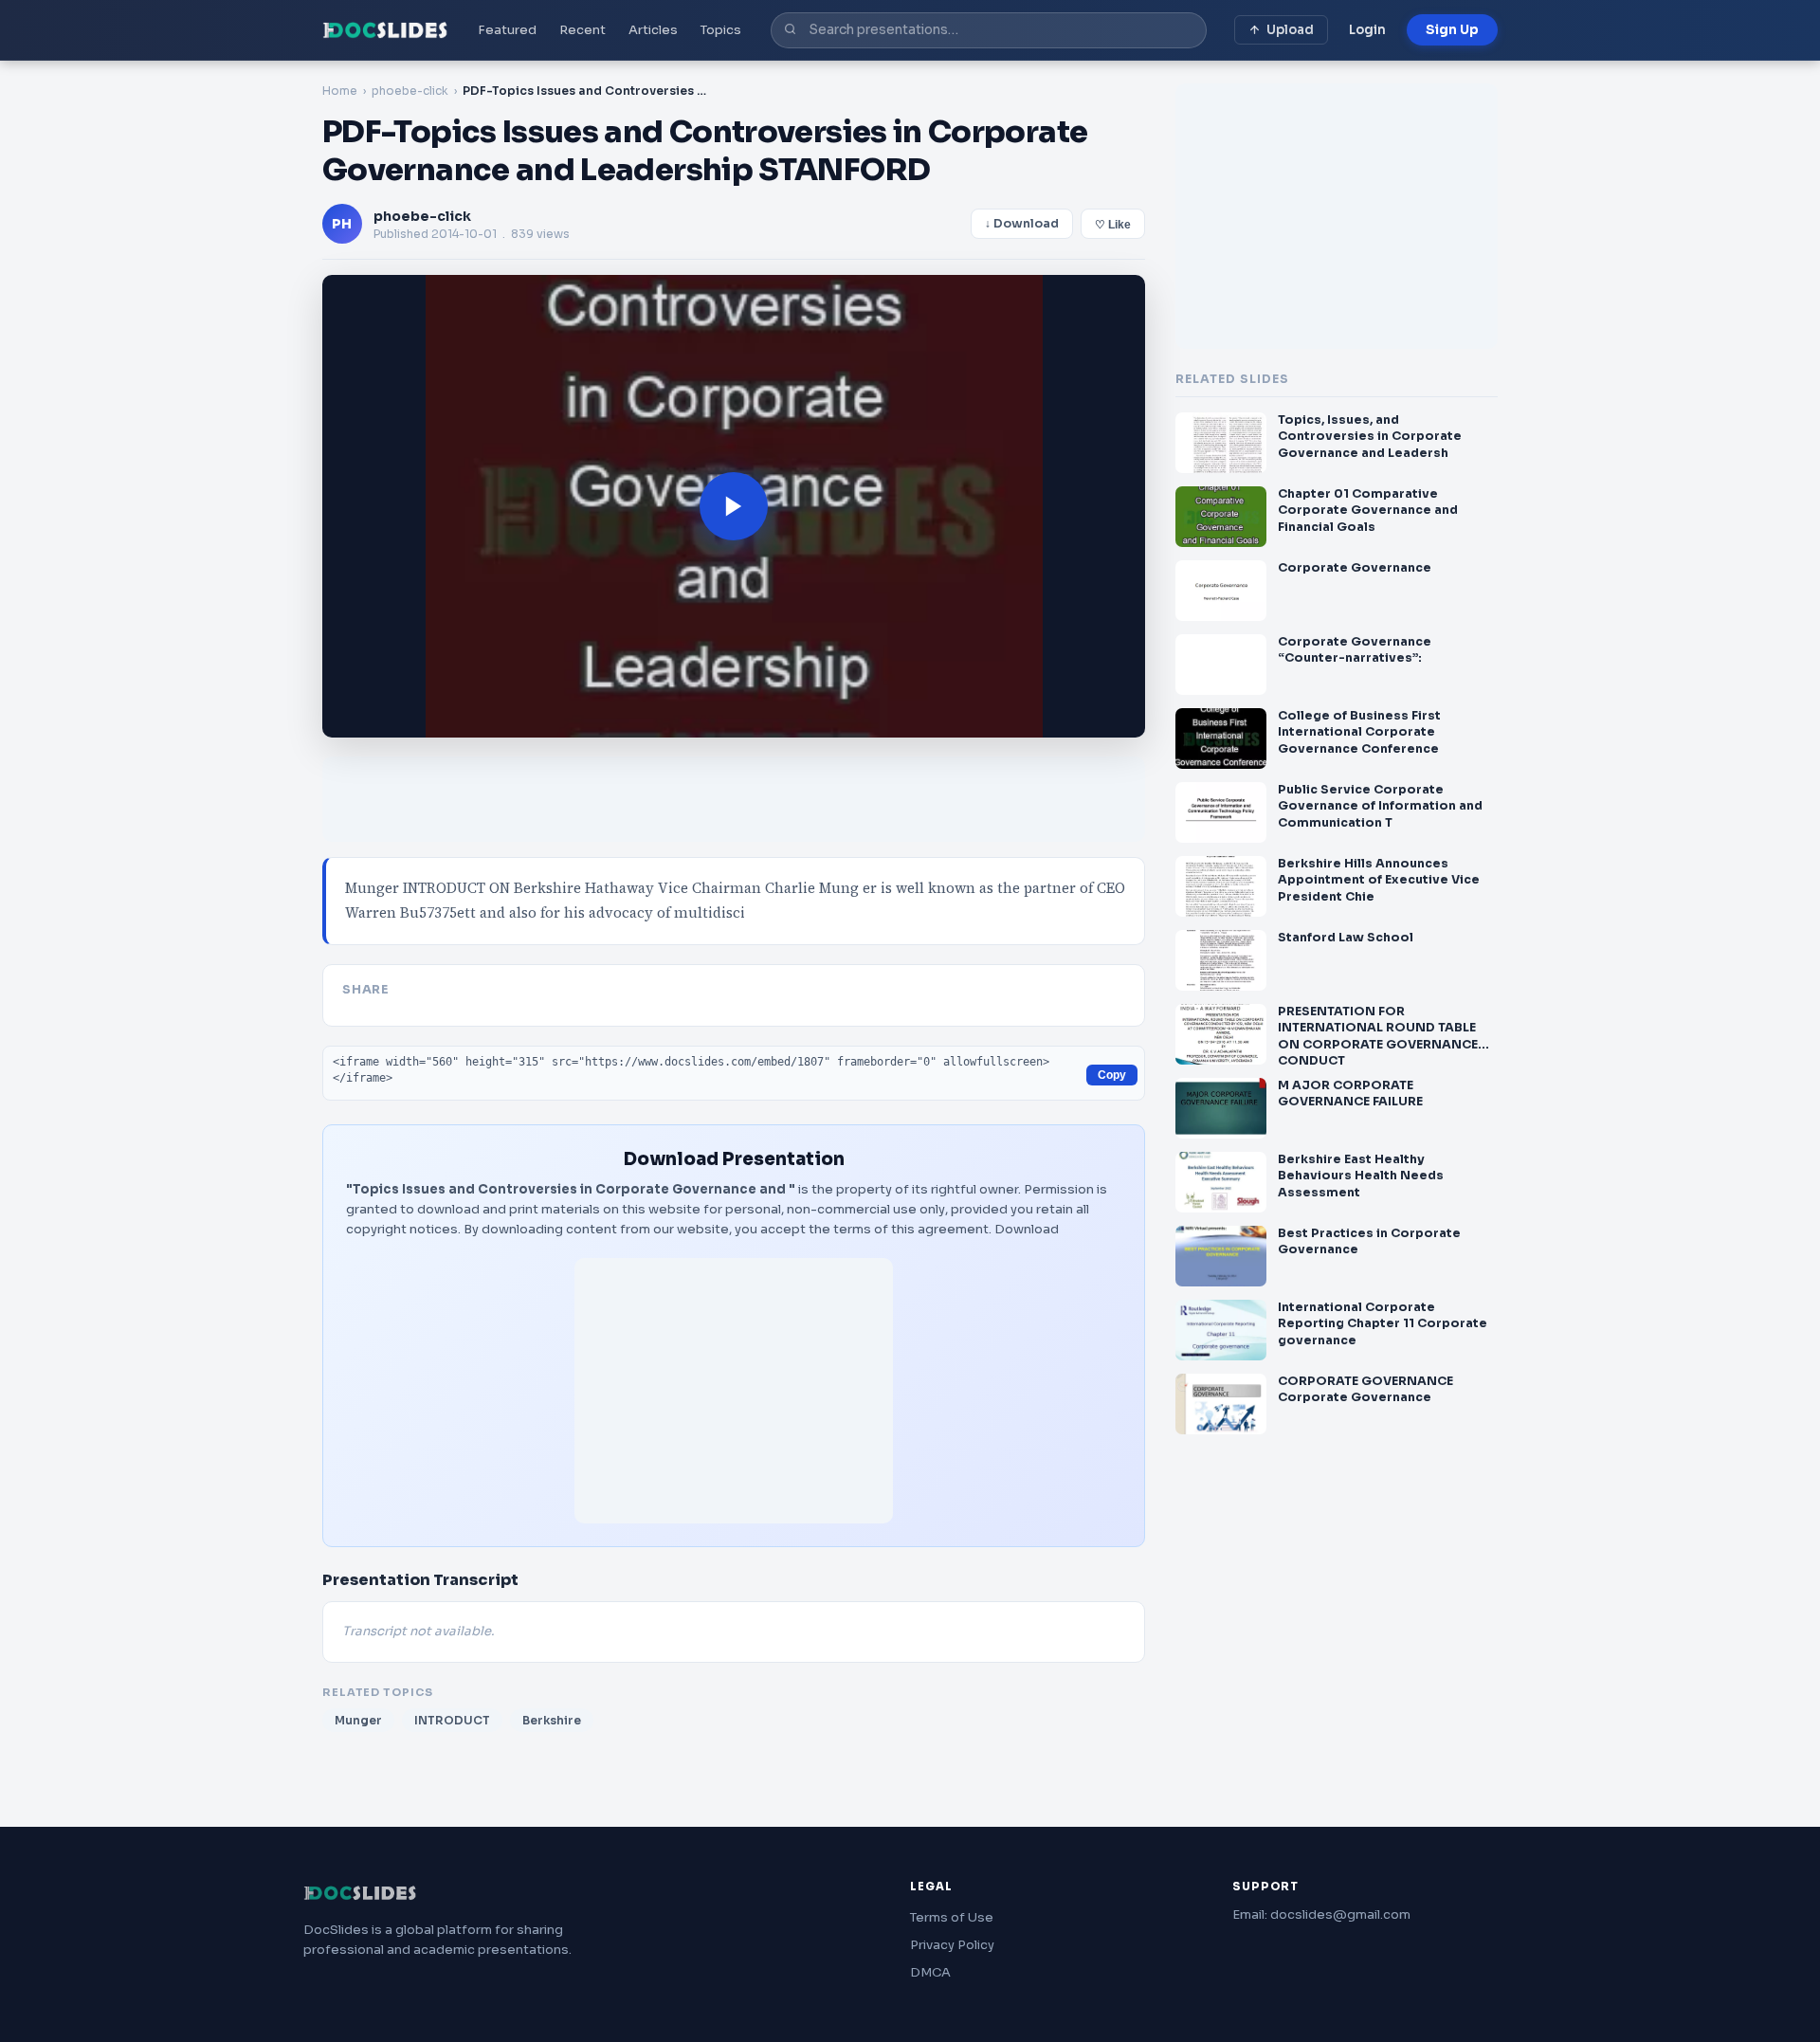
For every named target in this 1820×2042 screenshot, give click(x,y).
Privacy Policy (952, 1945)
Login (1367, 30)
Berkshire (552, 1720)
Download (1027, 1229)
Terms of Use (952, 1917)
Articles (653, 30)
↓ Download (1022, 224)
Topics (721, 30)
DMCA (930, 1972)
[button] (734, 506)
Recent (582, 30)
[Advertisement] (734, 1391)
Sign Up (1452, 30)
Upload (1290, 30)
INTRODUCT (452, 1720)
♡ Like (1113, 225)
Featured (507, 30)
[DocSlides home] (385, 30)
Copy (1112, 1075)
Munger (358, 1720)
